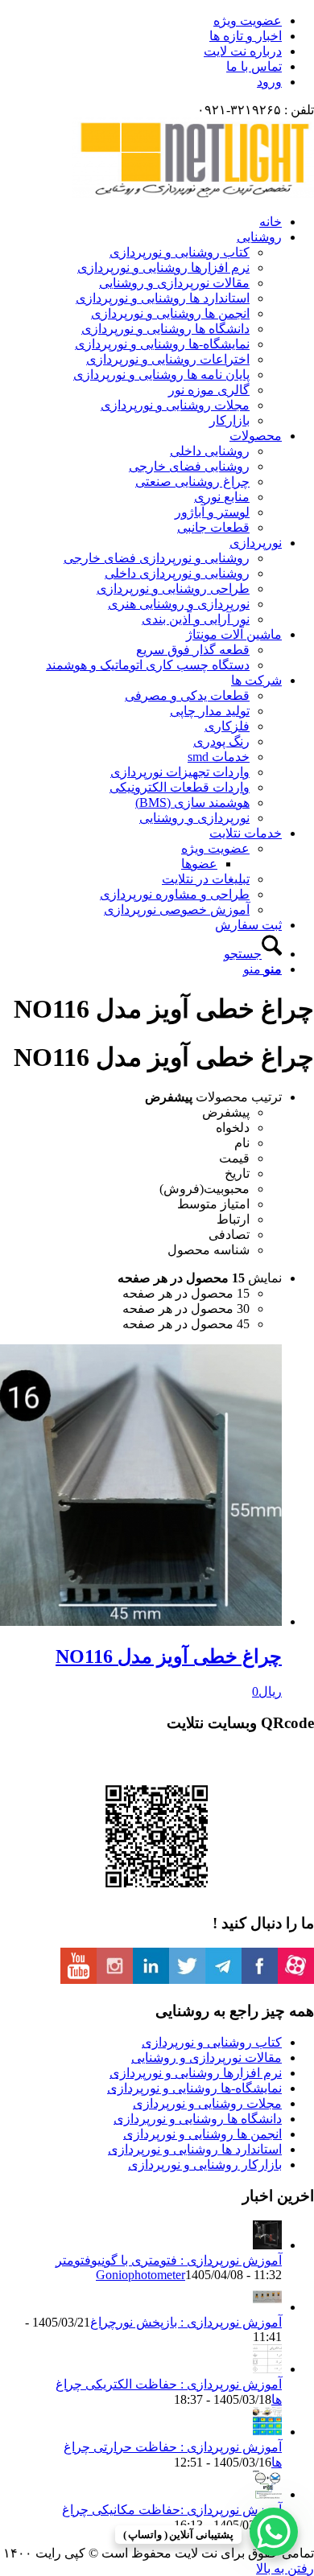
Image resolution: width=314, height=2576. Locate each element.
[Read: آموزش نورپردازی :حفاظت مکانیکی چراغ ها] (267, 2494)
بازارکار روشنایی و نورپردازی (205, 2164)
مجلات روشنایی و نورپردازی (207, 2103)
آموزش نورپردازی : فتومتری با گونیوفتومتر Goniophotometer (169, 2267)
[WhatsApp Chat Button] (274, 2532)
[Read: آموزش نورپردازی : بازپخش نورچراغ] (267, 2307)
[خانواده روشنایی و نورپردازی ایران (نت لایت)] (193, 193)
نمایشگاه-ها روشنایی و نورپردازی (194, 2088)
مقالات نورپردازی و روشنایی (207, 2058)
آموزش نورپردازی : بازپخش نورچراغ (186, 2322)
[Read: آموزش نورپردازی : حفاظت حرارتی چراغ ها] (267, 2432)
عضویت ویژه (248, 21)
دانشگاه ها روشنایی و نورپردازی (198, 2119)
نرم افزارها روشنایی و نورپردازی (196, 2073)
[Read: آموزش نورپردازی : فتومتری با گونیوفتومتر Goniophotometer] (267, 2245)
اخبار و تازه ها (246, 36)
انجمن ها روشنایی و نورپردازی (202, 2134)
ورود (269, 82)
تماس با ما (254, 66)
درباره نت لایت (243, 51)
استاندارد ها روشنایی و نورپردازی (195, 2149)
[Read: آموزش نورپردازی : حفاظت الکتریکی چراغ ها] (267, 2369)
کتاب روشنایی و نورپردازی (212, 2042)
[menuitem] (141, 21)
